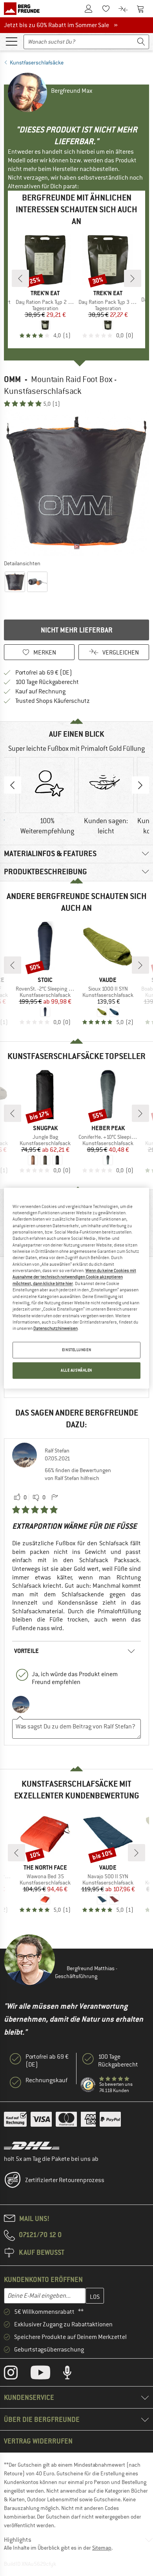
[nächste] (133, 278)
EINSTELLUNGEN (76, 1350)
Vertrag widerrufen (38, 2441)
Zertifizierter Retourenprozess (65, 2180)
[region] (77, 1288)
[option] (76, 483)
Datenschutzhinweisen (56, 1329)
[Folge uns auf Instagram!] (17, 2374)
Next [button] (140, 785)
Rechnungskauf (46, 2080)
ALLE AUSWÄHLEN (76, 1370)
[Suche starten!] (141, 42)
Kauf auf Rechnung (40, 691)
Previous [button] (13, 785)
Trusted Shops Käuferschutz (53, 701)
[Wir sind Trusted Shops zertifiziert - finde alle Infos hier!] (88, 2085)
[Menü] (11, 41)
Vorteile (26, 1651)
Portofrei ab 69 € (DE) (44, 673)
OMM (12, 379)
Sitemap (102, 2548)
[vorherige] (20, 278)
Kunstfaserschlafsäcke (37, 63)
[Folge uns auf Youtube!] (46, 2374)
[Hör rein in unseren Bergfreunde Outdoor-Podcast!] (73, 2374)
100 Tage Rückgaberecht (47, 682)
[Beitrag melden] (55, 1498)
